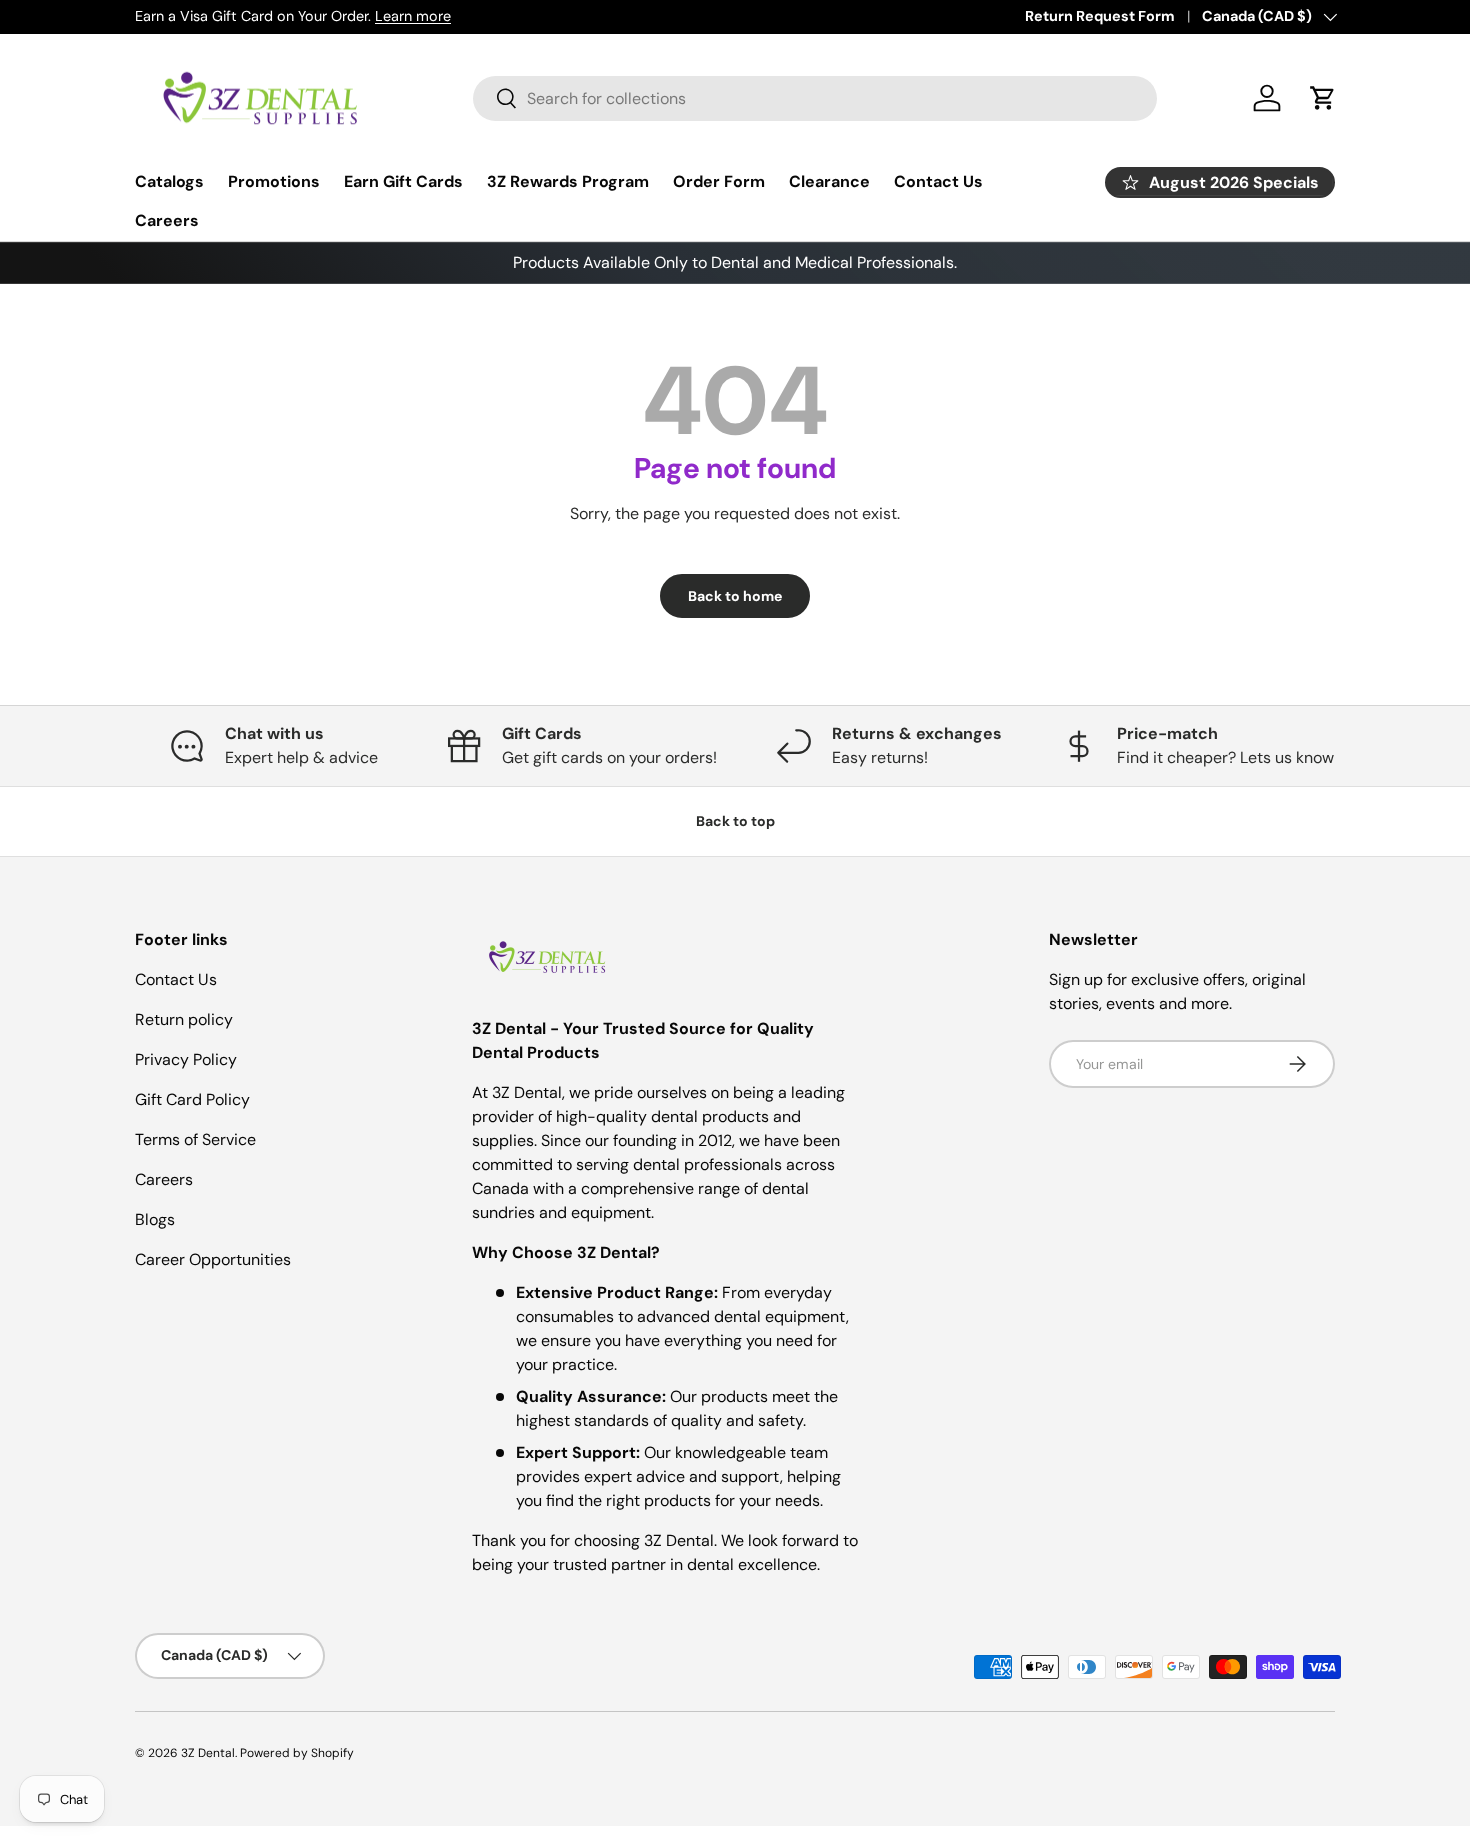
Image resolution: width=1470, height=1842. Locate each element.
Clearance (829, 181)
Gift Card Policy (192, 1099)
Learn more (413, 16)
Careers (167, 220)
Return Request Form (1100, 16)
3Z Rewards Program (568, 181)
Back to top (735, 821)
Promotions (274, 181)
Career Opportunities (213, 1259)
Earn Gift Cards (403, 181)
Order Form (719, 181)
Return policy (184, 1019)
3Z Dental (208, 1753)
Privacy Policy (186, 1059)
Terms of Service (195, 1139)
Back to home (735, 596)
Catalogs (169, 181)
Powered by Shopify (297, 1753)
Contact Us (938, 181)
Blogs (155, 1219)
